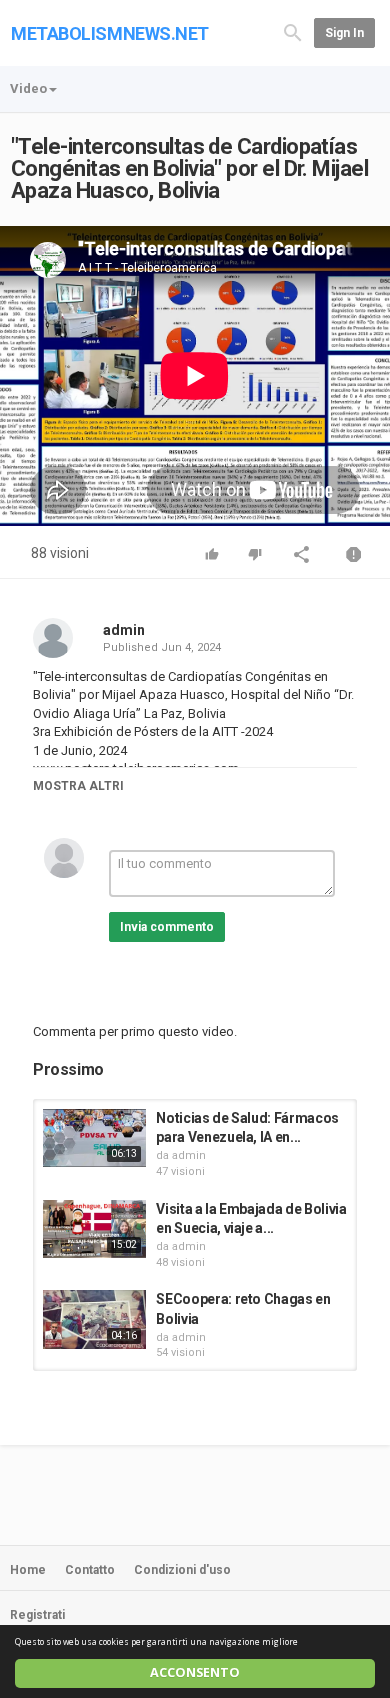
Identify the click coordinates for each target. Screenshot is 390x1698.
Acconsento (195, 1672)
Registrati (37, 1615)
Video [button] (28, 88)
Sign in (344, 33)
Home (28, 1570)
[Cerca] (293, 31)
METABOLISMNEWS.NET (110, 33)
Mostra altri (78, 786)
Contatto (90, 1570)
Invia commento (167, 927)
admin (124, 630)
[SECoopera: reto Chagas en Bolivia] (94, 1319)
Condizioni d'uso (182, 1570)
